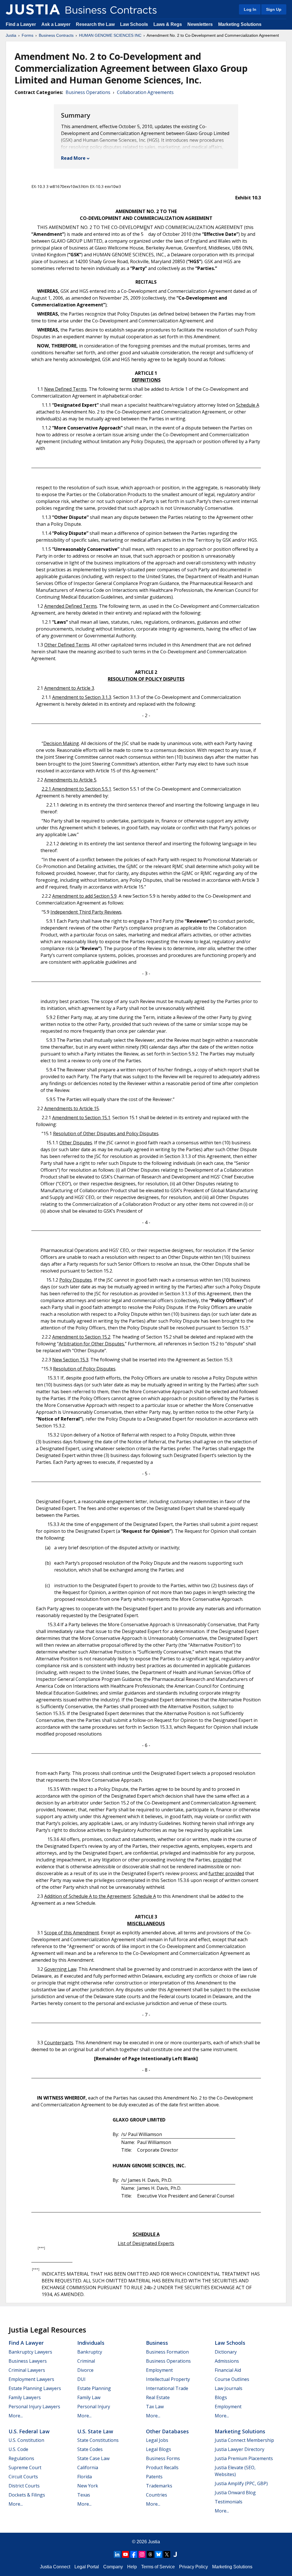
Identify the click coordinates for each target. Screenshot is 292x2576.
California (88, 2467)
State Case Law (93, 2458)
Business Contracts (56, 35)
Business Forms (163, 2458)
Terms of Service (158, 2567)
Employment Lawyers (31, 2379)
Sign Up (274, 9)
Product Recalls (162, 2467)
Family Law (89, 2397)
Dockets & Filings (27, 2495)
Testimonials (229, 2502)
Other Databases (167, 2431)
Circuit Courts (23, 2477)
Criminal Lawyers (27, 2370)
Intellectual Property (168, 2379)
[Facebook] (134, 2554)
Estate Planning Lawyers (35, 2388)
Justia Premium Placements (244, 2458)
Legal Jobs (157, 2440)
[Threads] (150, 2554)
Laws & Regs (168, 24)
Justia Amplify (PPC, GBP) (241, 2483)
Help (132, 2567)
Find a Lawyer (21, 24)
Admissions (227, 2361)
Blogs (221, 2397)
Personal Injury (94, 2407)
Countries (157, 2495)
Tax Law (155, 2407)
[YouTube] (125, 2554)
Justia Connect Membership (244, 2440)
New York (88, 2486)
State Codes (90, 2449)
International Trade (167, 2388)
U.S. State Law (95, 2431)
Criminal (86, 2361)
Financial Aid (228, 2370)
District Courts (24, 2486)
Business (157, 2343)
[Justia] (33, 9)
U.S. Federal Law (29, 2431)
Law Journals (229, 2388)
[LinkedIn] (117, 2554)
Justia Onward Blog (235, 2493)
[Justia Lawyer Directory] (175, 2554)
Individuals (91, 2343)
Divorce (85, 2370)
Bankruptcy (90, 2352)
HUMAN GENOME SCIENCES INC (110, 35)
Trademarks (159, 2486)
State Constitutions (98, 2440)
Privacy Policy (193, 2567)
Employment (159, 2370)
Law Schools (134, 24)
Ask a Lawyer (56, 24)
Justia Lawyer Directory (240, 2449)
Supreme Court (25, 2467)
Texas (84, 2495)
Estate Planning (94, 2388)
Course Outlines (232, 2379)
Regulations (21, 2458)
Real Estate (158, 2397)
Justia (11, 35)
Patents (154, 2477)
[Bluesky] (159, 2554)
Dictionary (226, 2352)
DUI (81, 2379)
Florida (85, 2477)
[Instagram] (142, 2554)
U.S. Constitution (26, 2440)
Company (113, 2567)
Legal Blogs (159, 2449)
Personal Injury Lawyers (34, 2407)
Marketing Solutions (240, 24)
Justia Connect (55, 2567)
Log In (250, 9)
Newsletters (200, 24)
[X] (167, 2554)
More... (16, 2416)
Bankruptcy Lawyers (30, 2352)
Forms (28, 35)
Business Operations (88, 92)
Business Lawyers (28, 2361)
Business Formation (167, 2352)
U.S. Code (18, 2449)
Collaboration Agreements (145, 92)
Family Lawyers (25, 2397)
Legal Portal (87, 2567)
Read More (73, 158)
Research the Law (95, 24)
